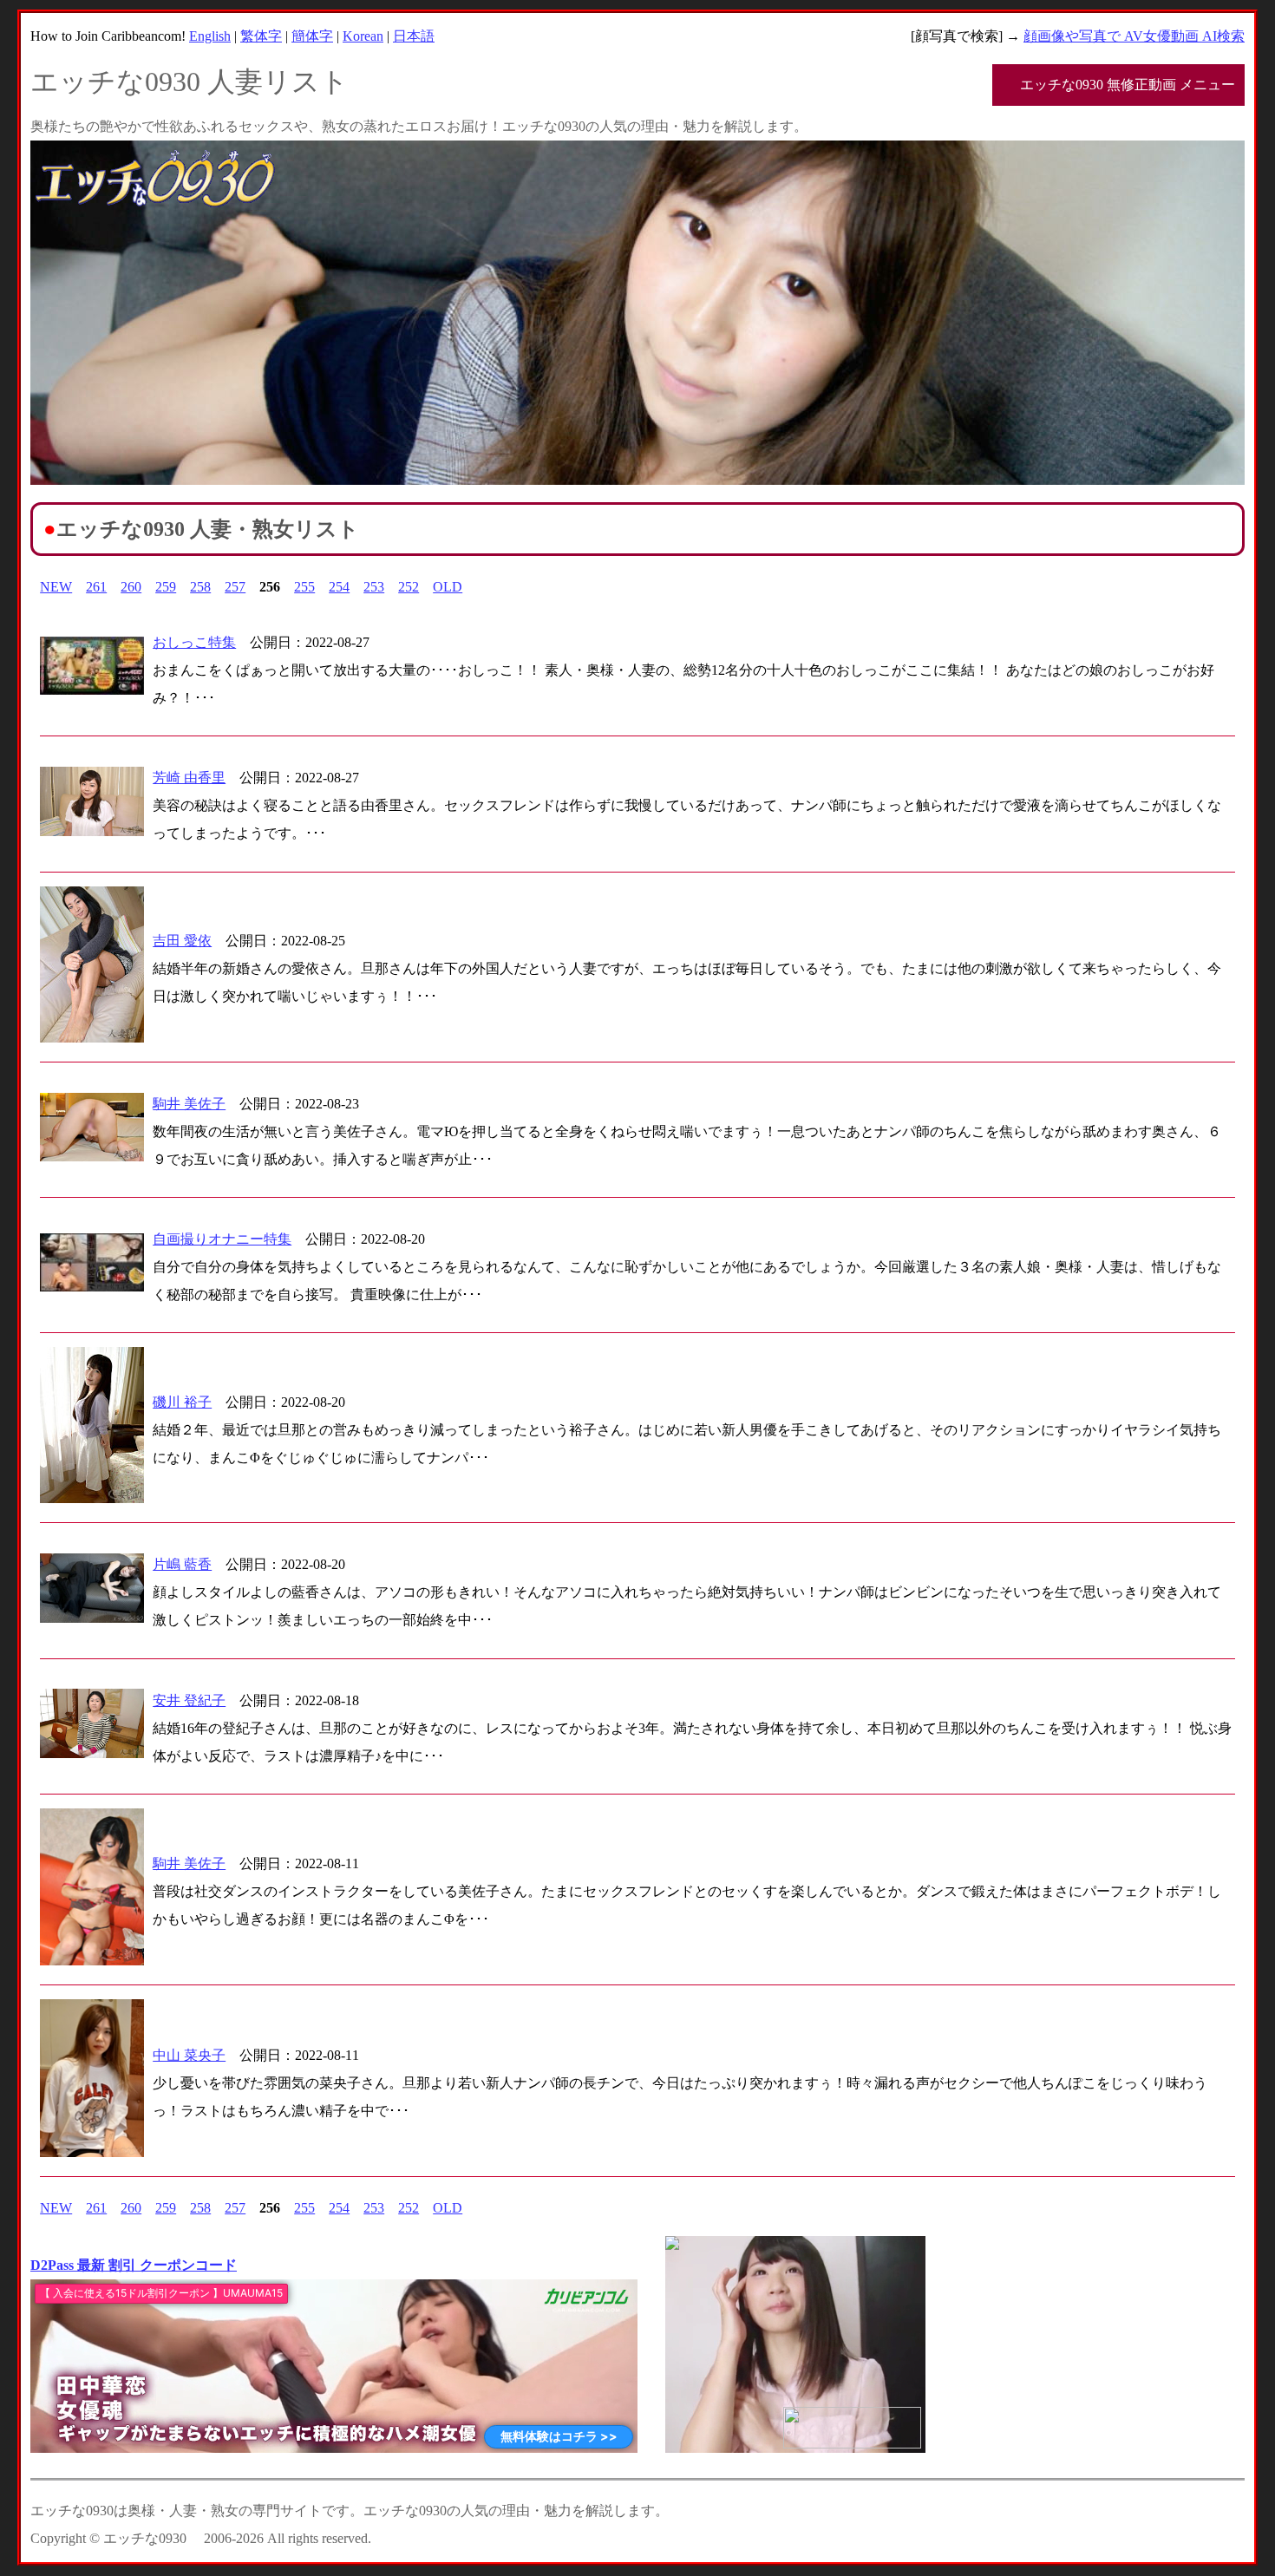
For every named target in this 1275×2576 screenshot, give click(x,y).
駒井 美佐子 (189, 1104)
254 (339, 587)
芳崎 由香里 (189, 778)
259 (166, 587)
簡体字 (312, 36)
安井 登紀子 (189, 1700)
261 (96, 587)
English (210, 36)
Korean (363, 36)
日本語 (414, 36)
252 (409, 587)
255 (304, 587)
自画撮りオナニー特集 (222, 1239)
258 (200, 587)
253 (374, 587)
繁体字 (261, 36)
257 (235, 587)
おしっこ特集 (194, 642)
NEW (56, 587)
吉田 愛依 (182, 941)
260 (131, 587)
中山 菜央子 (189, 2055)
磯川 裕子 (182, 1402)
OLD (448, 587)
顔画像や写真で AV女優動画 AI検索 (1134, 36)
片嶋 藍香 (182, 1564)
